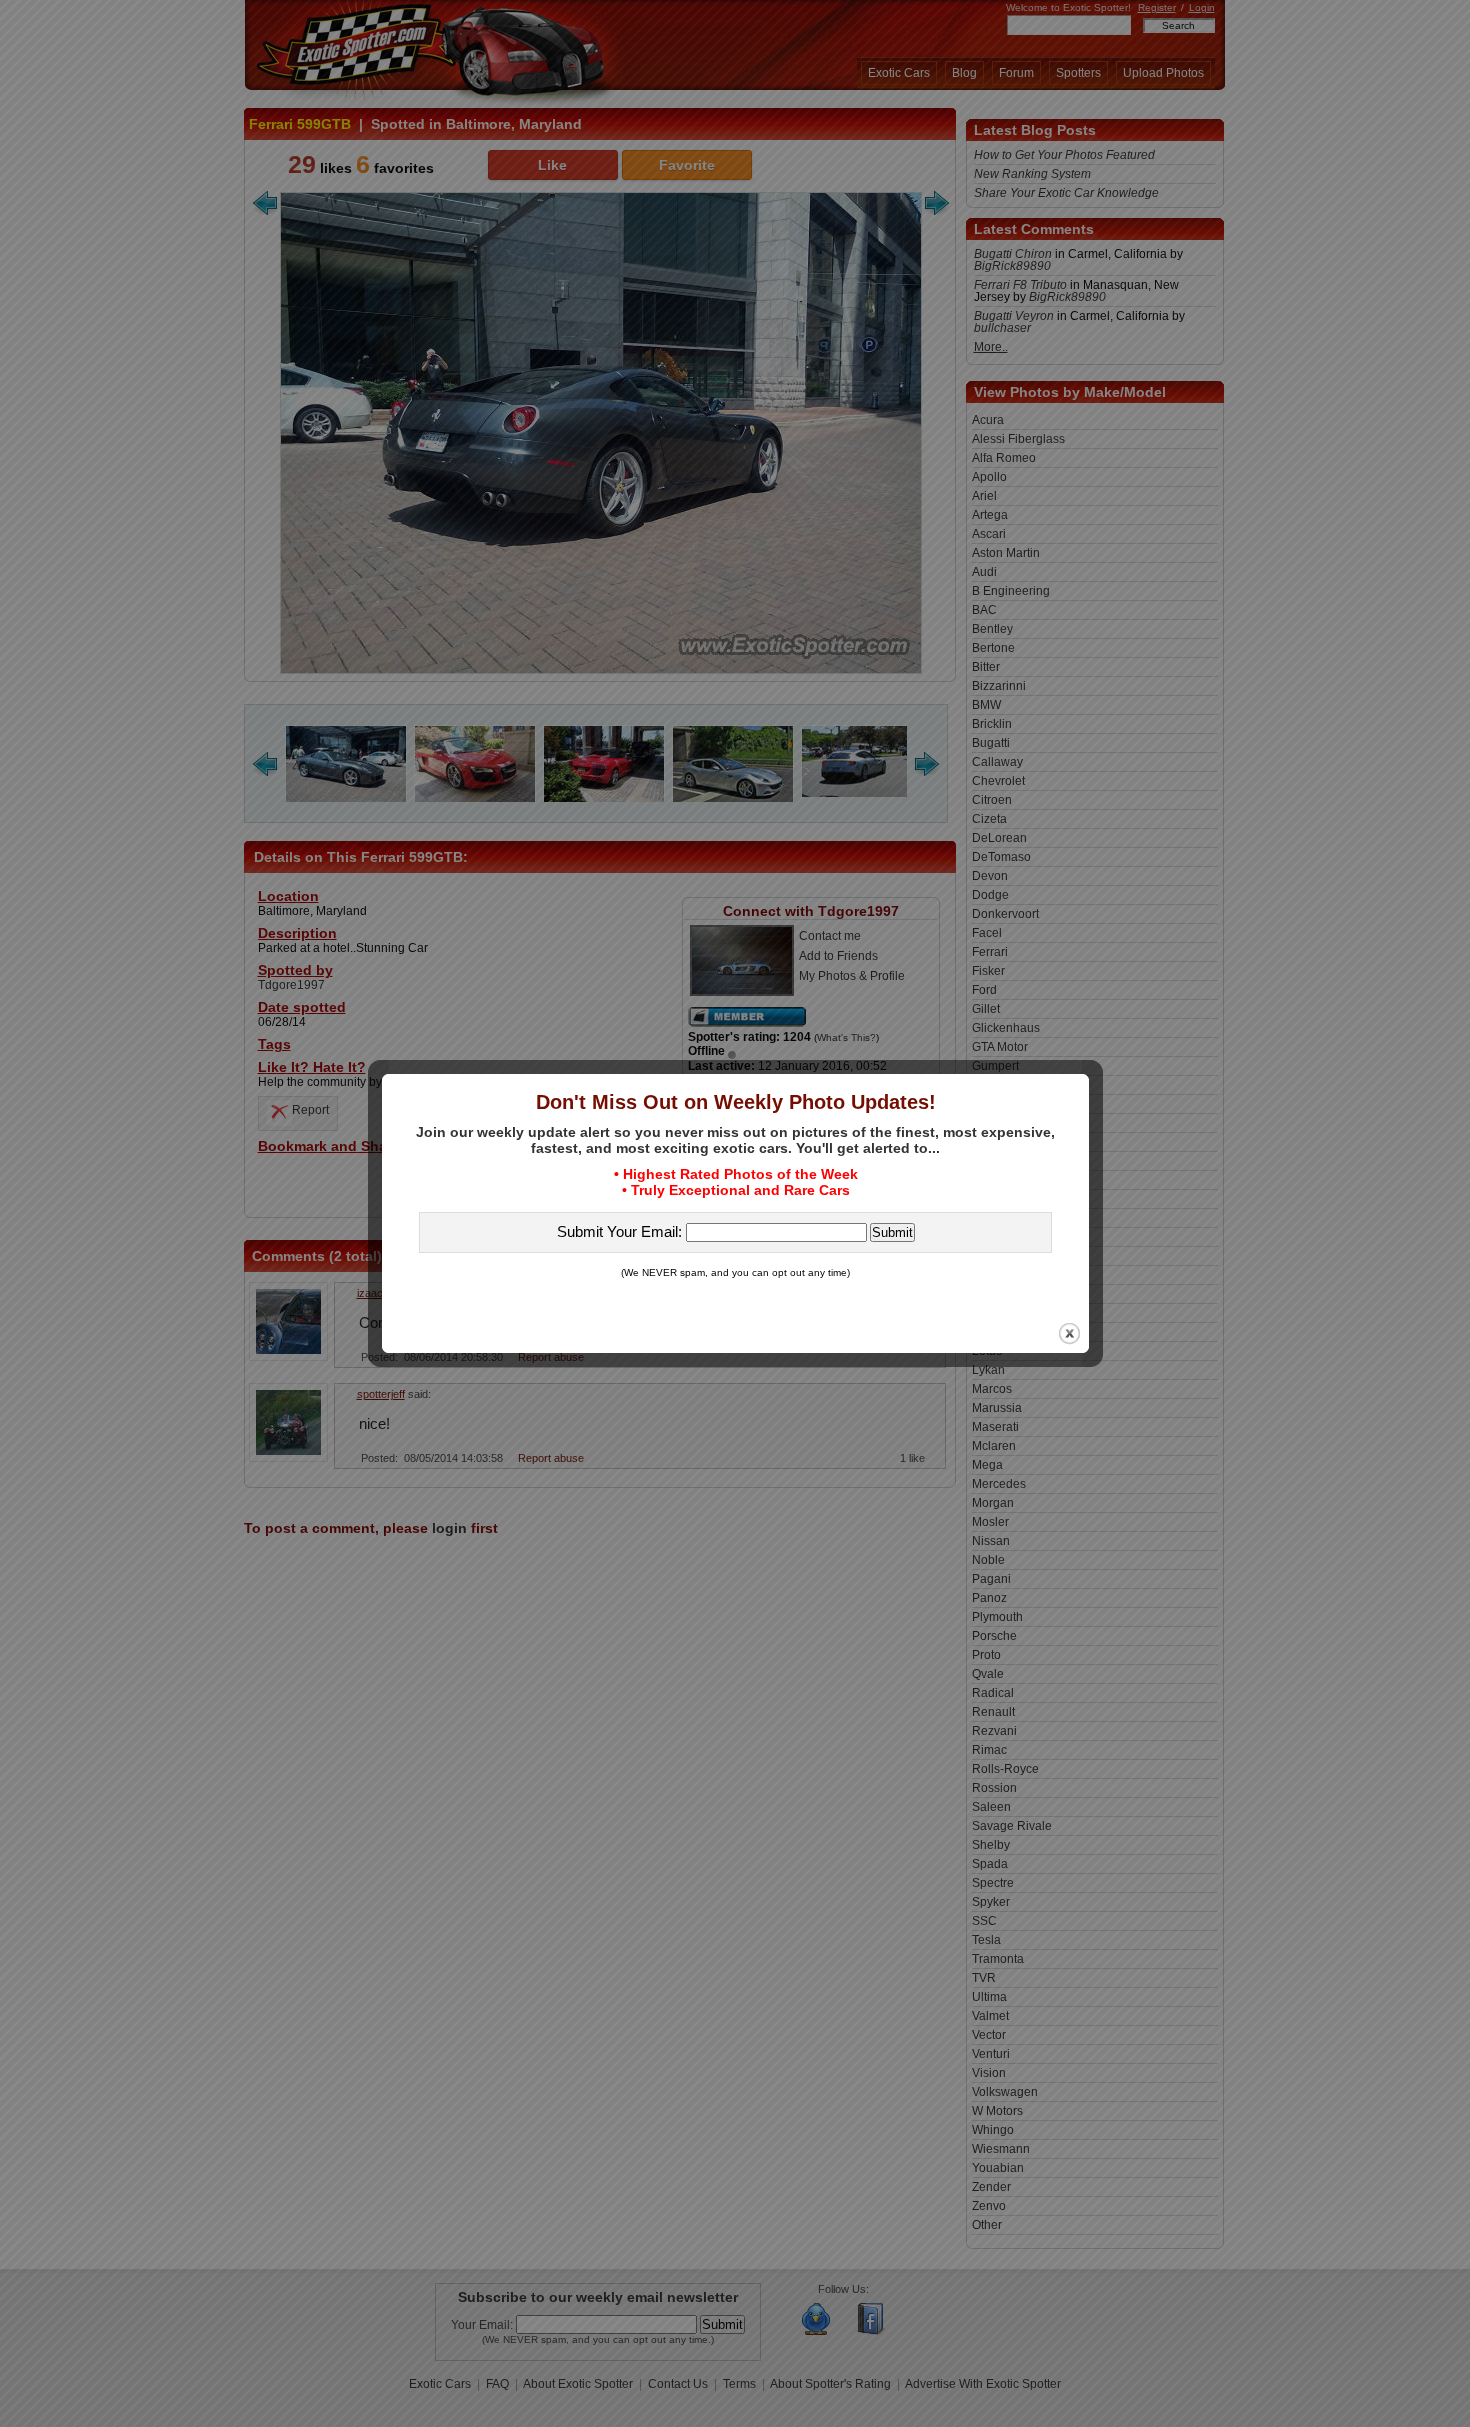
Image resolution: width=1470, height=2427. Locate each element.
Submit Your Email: (621, 1231)
